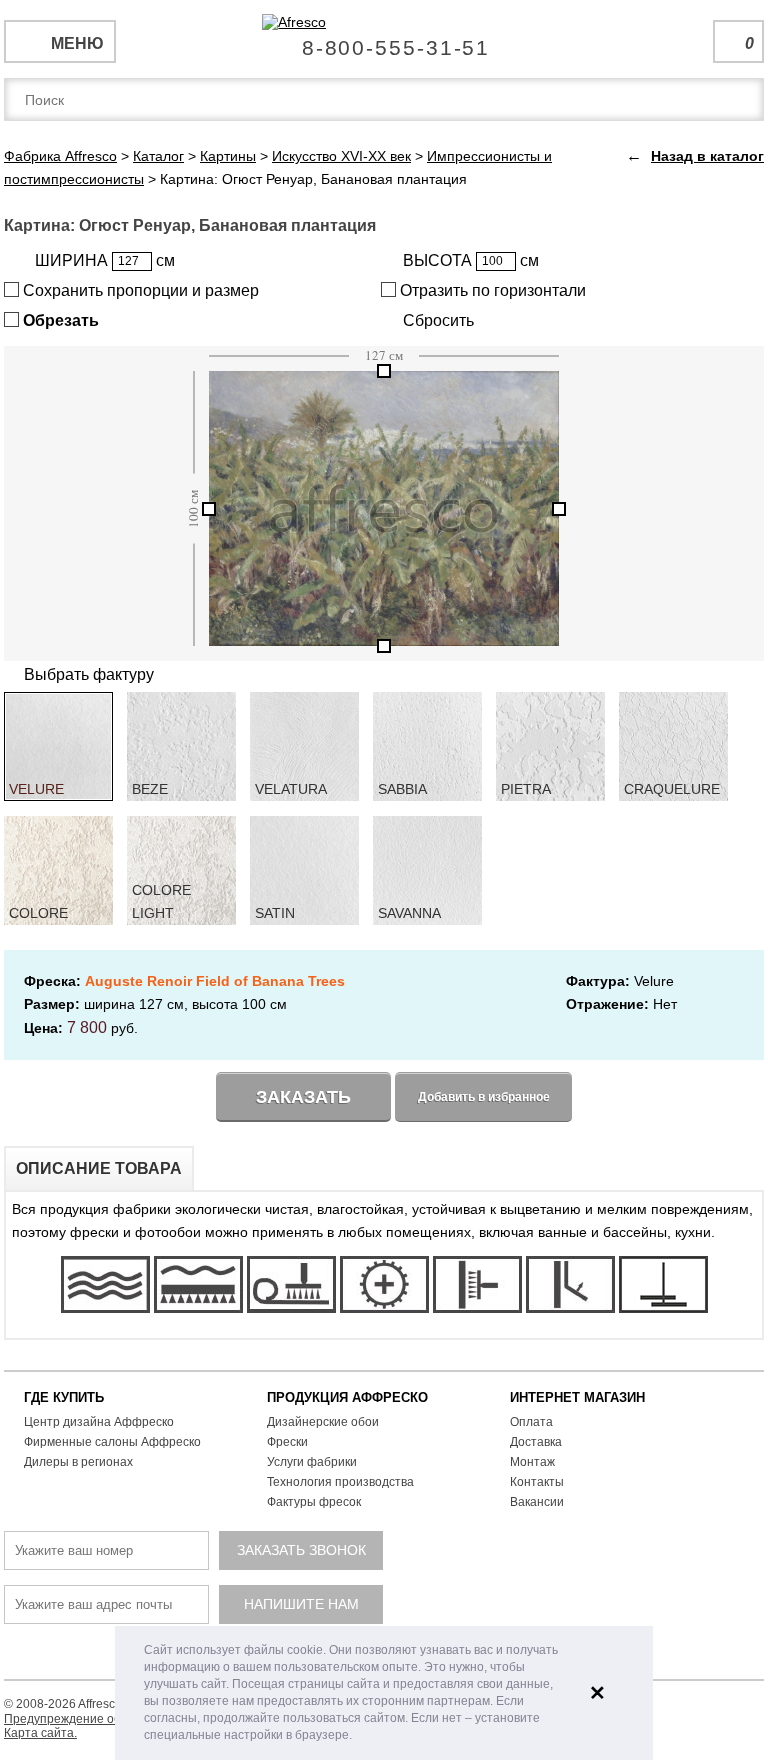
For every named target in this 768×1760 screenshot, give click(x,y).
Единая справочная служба (384, 40)
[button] (357, 1736)
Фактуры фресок (314, 1502)
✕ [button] (597, 1693)
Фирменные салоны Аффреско (112, 1442)
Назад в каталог (707, 156)
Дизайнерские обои (323, 1422)
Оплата (531, 1422)
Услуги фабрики (312, 1462)
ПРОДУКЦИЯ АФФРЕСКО (347, 1397)
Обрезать (59, 320)
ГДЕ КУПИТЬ (64, 1397)
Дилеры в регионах (78, 1462)
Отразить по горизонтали (491, 290)
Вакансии (537, 1502)
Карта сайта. (40, 1733)
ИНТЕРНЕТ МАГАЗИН (577, 1397)
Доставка (536, 1442)
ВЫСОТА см (471, 260)
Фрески (287, 1442)
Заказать (303, 1097)
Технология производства (340, 1482)
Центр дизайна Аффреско (99, 1422)
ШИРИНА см (105, 260)
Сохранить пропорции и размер (139, 290)
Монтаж (532, 1462)
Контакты (537, 1482)
